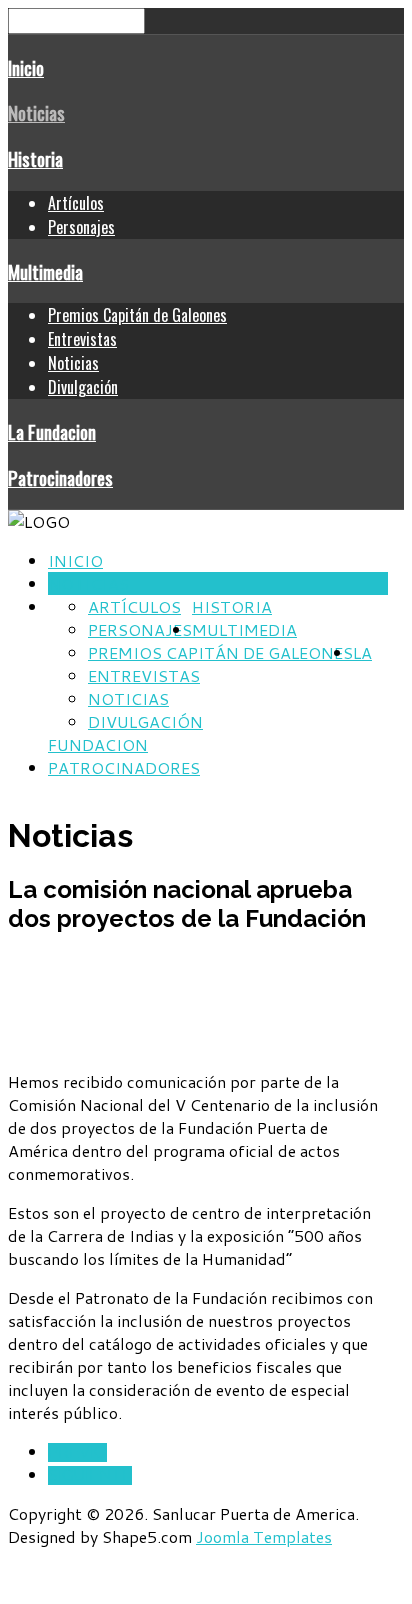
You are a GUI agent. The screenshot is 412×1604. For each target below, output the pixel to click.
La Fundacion (52, 431)
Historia (35, 158)
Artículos (76, 203)
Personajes (81, 227)
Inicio (26, 67)
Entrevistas (82, 339)
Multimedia (45, 271)
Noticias (36, 112)
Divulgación (83, 387)
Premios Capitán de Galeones (137, 315)
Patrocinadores (60, 477)
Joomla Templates (264, 1536)
